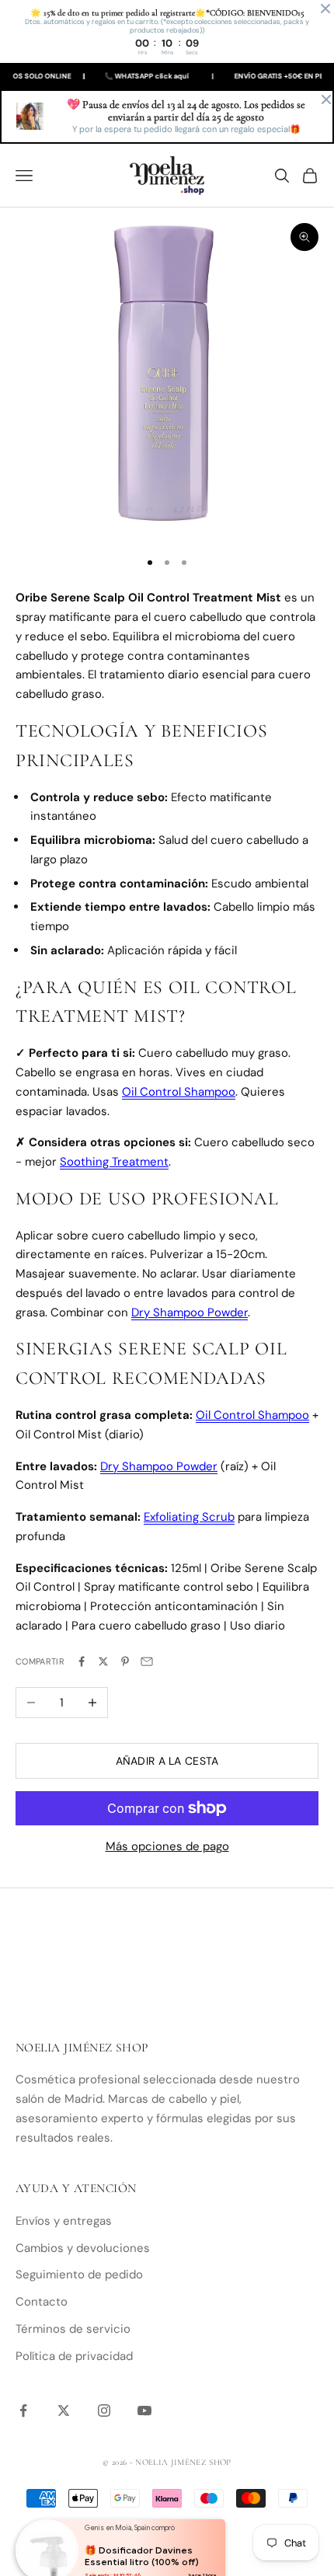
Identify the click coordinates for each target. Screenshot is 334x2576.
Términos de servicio (73, 2329)
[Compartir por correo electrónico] (147, 1661)
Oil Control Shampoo (179, 1092)
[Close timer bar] (325, 9)
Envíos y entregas (64, 2221)
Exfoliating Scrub (189, 1517)
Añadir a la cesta (167, 1761)
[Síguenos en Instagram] (104, 2410)
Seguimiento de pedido (79, 2274)
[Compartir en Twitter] (103, 1661)
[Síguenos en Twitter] (64, 2410)
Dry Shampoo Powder (190, 1312)
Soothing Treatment (114, 1162)
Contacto (42, 2302)
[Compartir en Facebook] (82, 1661)
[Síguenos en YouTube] (144, 2410)
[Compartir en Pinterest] (125, 1661)
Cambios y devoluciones (83, 2248)
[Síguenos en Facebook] (23, 2410)
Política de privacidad (74, 2356)
